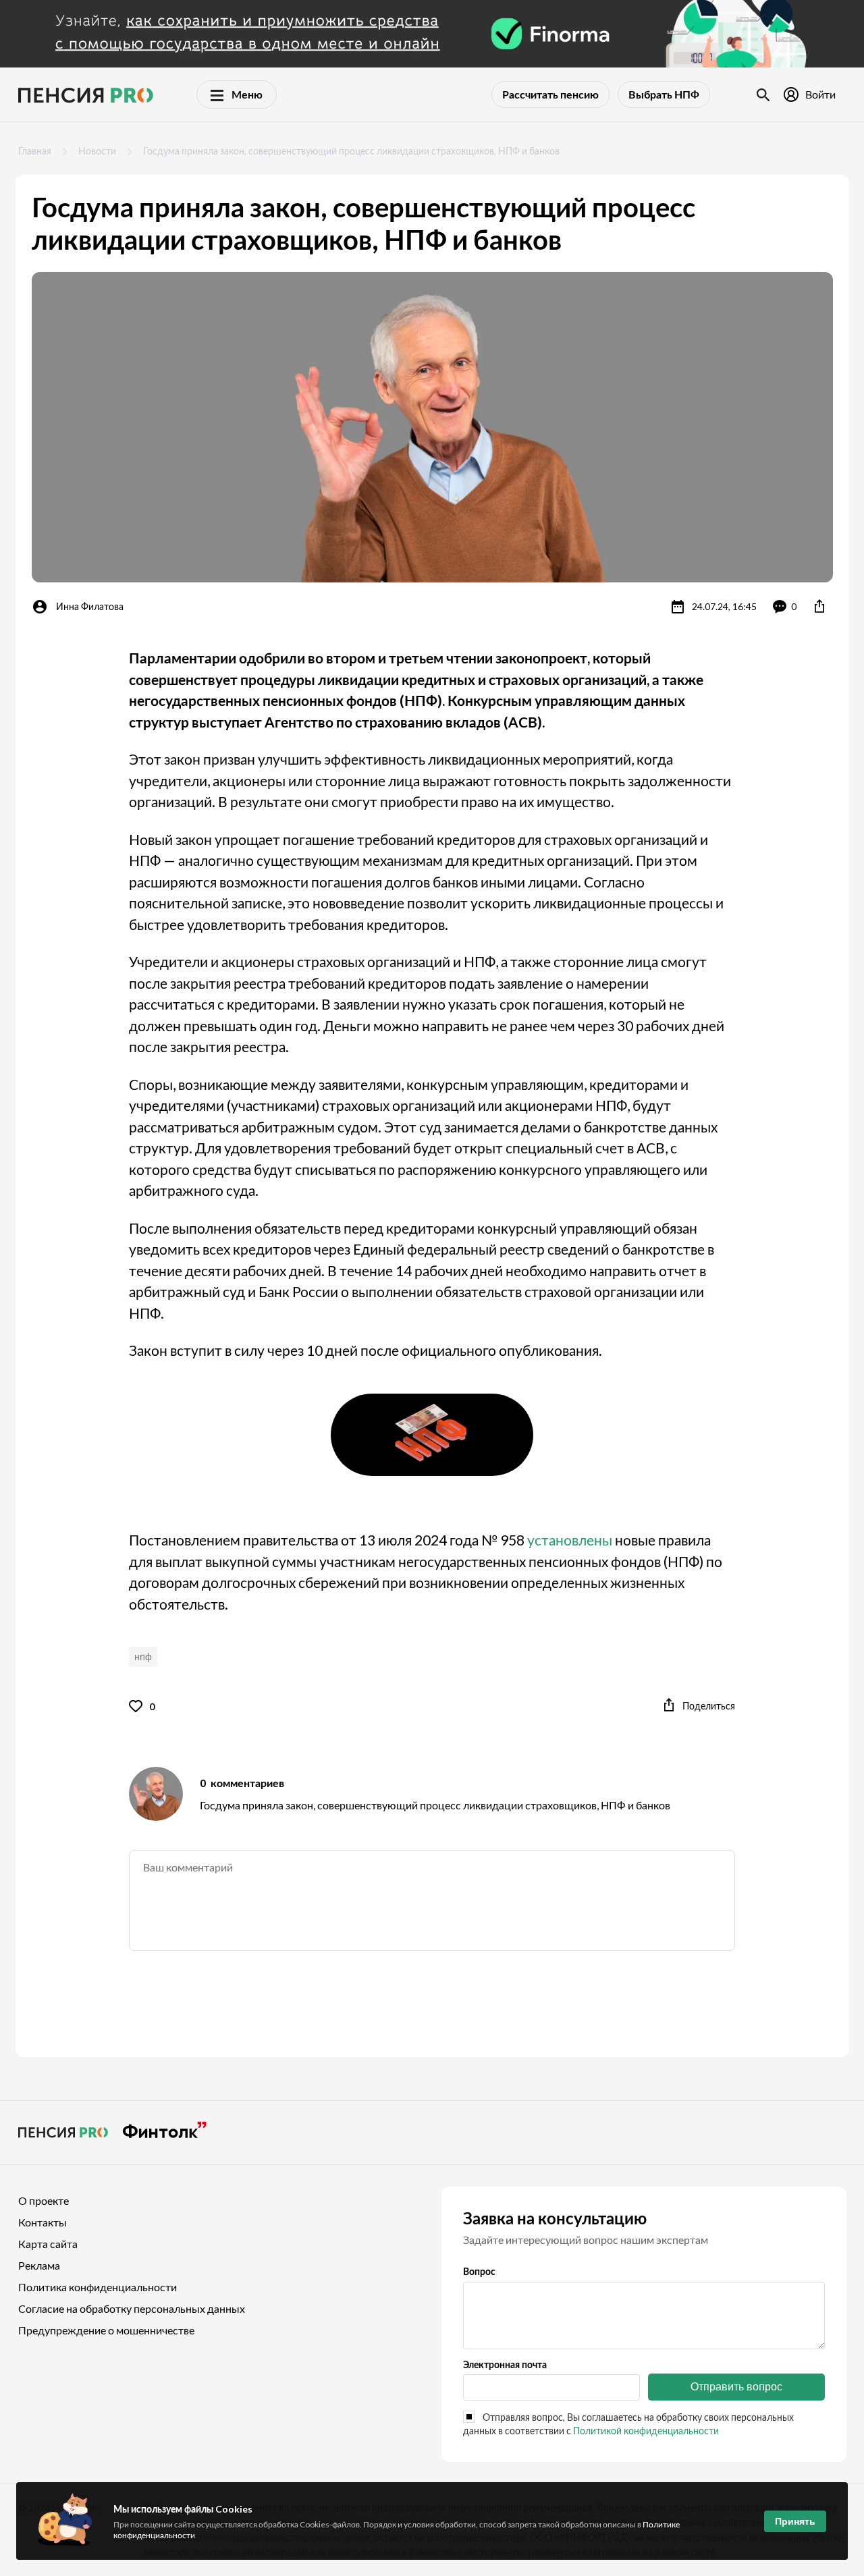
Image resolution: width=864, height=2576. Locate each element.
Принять (795, 2521)
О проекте (44, 2200)
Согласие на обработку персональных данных (132, 2308)
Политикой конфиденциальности (646, 2431)
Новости (97, 151)
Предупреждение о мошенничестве (106, 2330)
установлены (570, 1540)
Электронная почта (505, 2364)
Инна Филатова (90, 606)
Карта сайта (48, 2244)
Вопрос (479, 2271)
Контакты (43, 2222)
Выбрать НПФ (664, 94)
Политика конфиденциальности (98, 2287)
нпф (143, 1656)
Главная (35, 151)
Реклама (39, 2265)
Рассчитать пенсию (550, 94)
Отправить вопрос (736, 2387)
